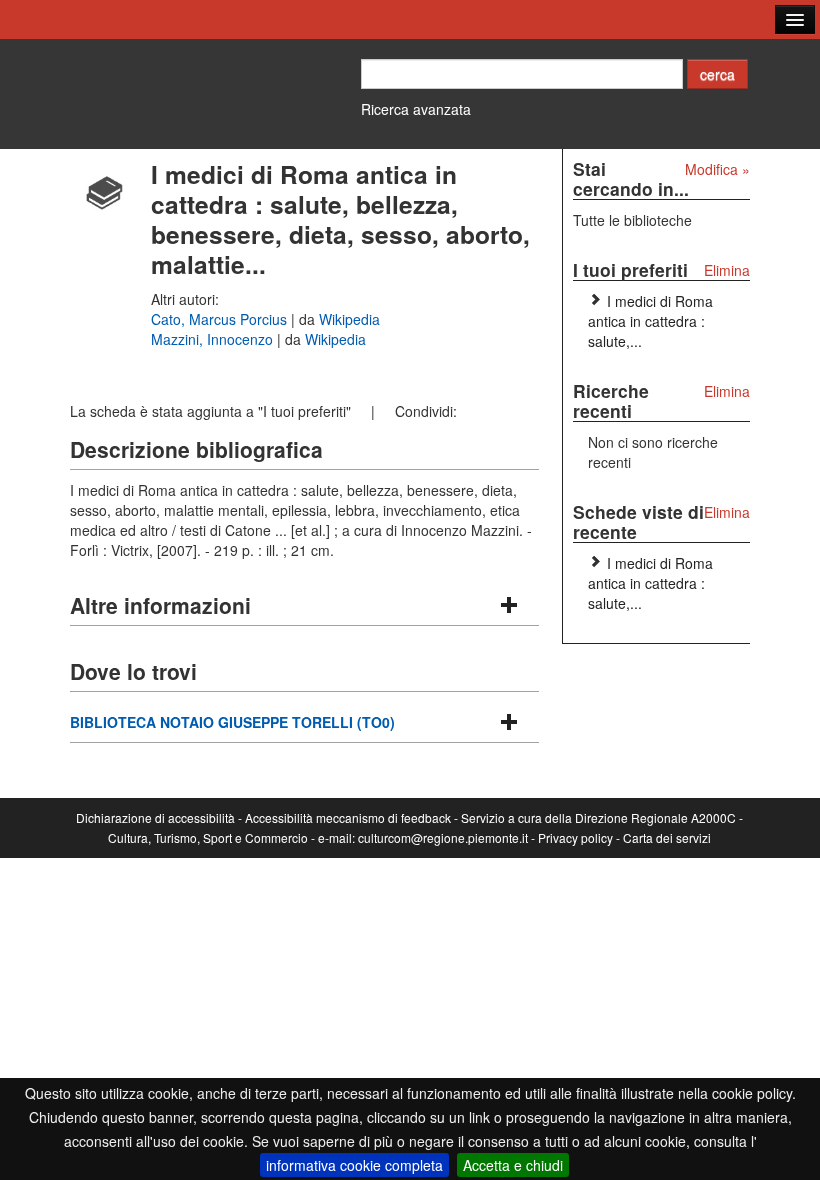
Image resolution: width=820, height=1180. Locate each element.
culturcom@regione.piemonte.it (443, 837)
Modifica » (717, 169)
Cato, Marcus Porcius (221, 319)
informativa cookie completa (354, 1165)
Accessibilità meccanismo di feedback (348, 817)
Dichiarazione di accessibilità (155, 817)
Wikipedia (349, 319)
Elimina (727, 270)
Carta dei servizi (667, 837)
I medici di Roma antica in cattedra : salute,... (650, 321)
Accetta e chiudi (513, 1165)
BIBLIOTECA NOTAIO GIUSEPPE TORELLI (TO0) (232, 722)
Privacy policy (575, 837)
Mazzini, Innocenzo (214, 339)
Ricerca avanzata (416, 109)
